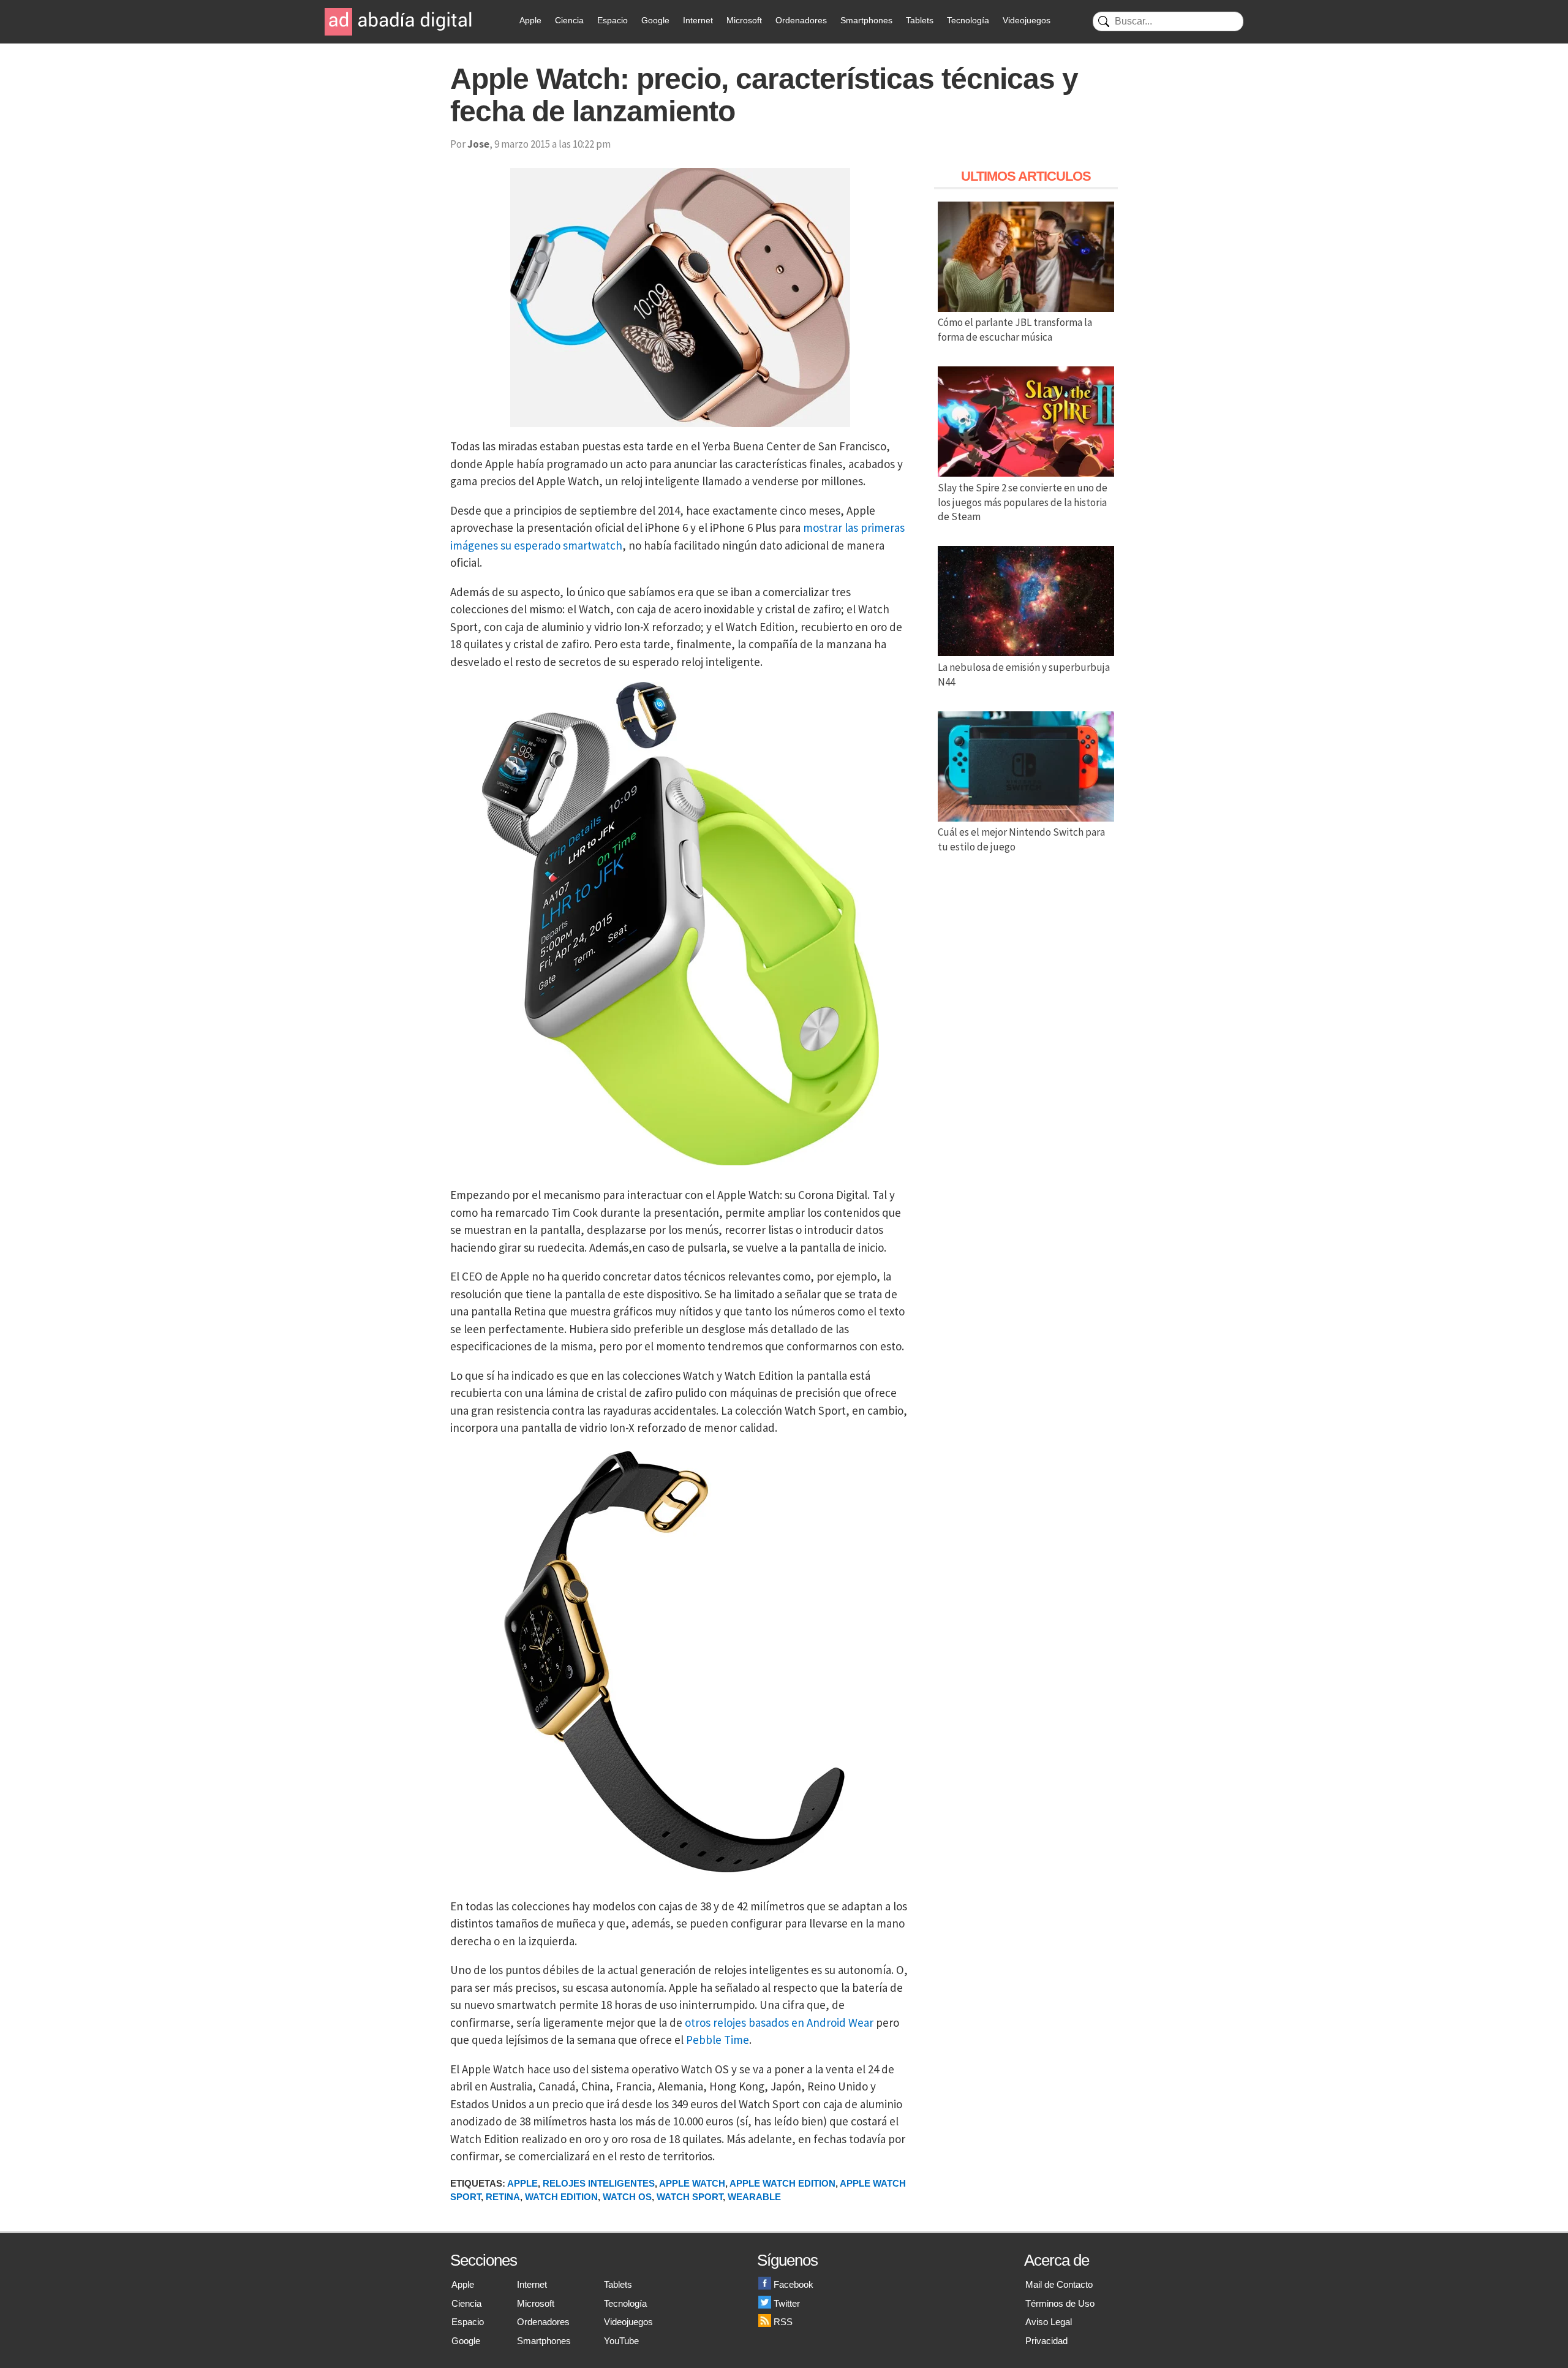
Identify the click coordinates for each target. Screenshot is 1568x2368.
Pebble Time (718, 2040)
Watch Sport (690, 2197)
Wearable (754, 2197)
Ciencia (569, 20)
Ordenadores (801, 20)
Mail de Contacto (1059, 2284)
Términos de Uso (1060, 2303)
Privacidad (1046, 2341)
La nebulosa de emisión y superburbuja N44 (1024, 675)
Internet (698, 20)
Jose (478, 144)
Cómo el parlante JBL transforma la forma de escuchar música (1015, 330)
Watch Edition (561, 2197)
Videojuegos (1027, 20)
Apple (530, 20)
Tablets (920, 20)
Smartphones (866, 20)
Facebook (793, 2284)
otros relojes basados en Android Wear (779, 2022)
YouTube (621, 2341)
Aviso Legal (1049, 2322)
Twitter (787, 2303)
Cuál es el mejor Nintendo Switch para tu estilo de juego (1021, 839)
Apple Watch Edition (782, 2183)
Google (655, 20)
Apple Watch (692, 2183)
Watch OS (627, 2197)
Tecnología (968, 20)
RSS (783, 2322)
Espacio (612, 20)
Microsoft (744, 20)
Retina (503, 2197)
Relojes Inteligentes (599, 2183)
